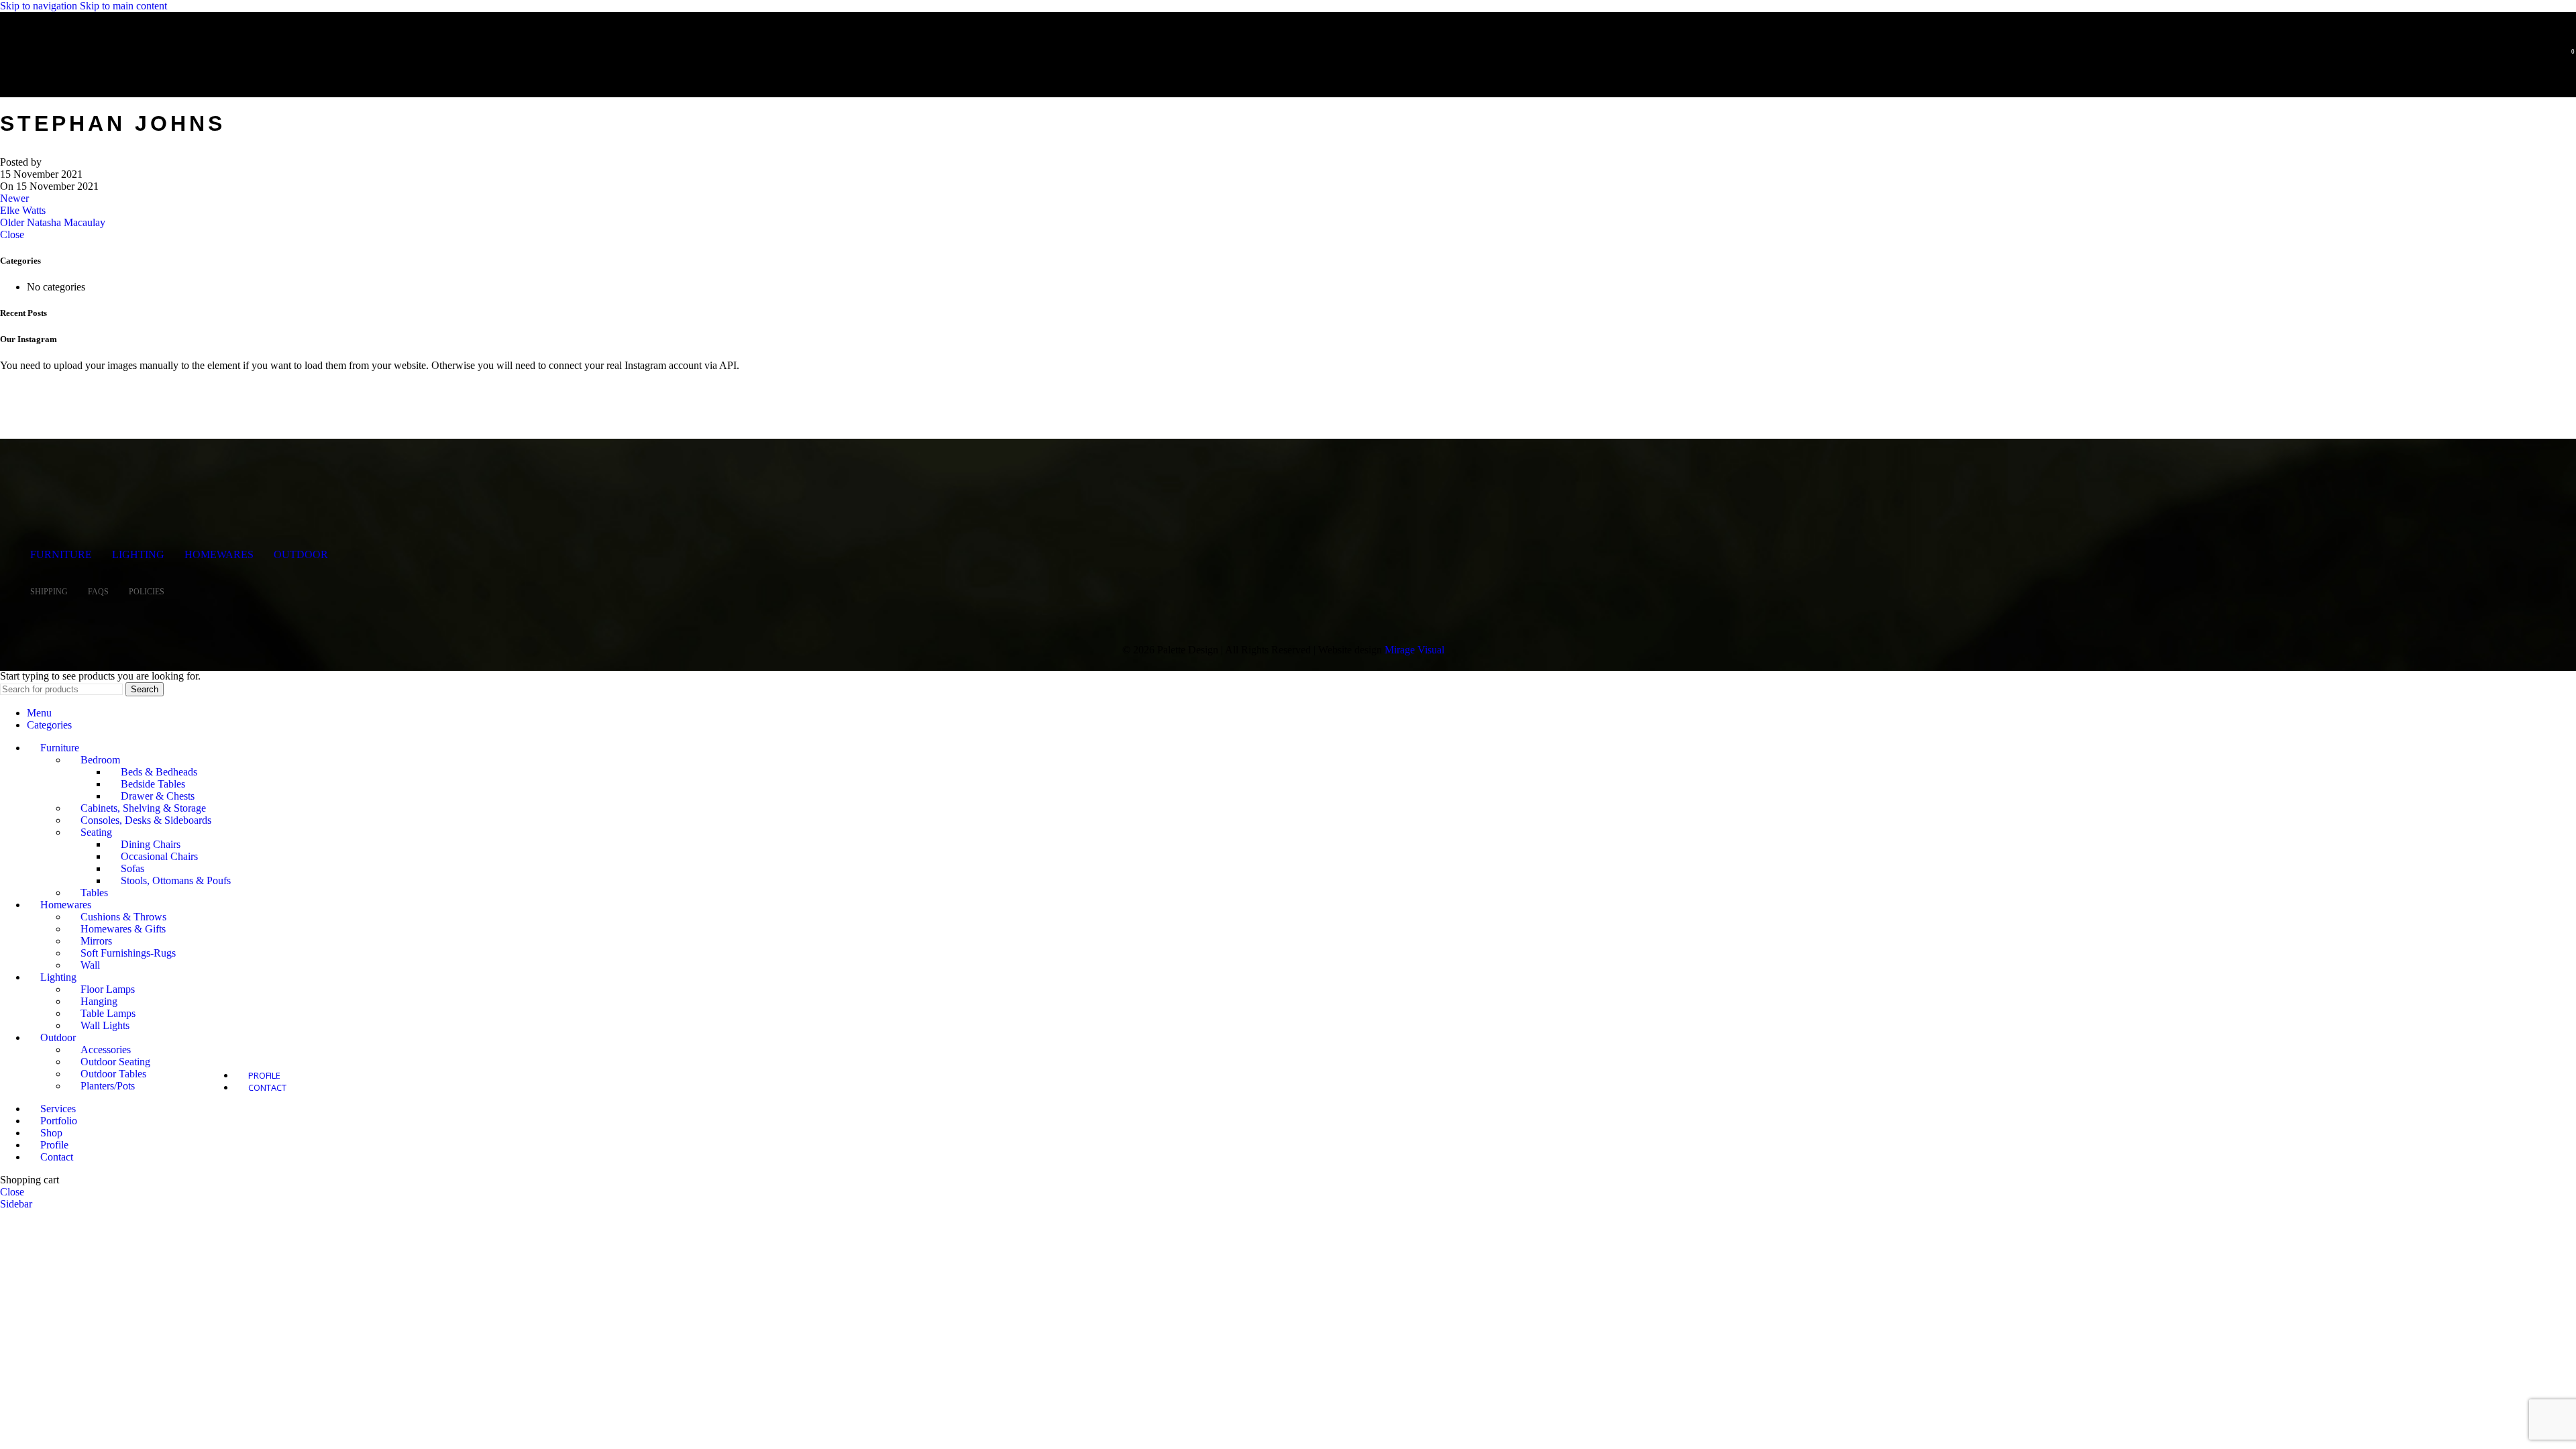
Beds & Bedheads (159, 772)
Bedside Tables (153, 784)
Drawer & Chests (158, 796)
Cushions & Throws (123, 917)
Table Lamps (108, 1013)
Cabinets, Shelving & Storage (143, 808)
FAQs (98, 592)
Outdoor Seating (115, 1062)
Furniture (61, 554)
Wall (90, 965)
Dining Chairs (151, 844)
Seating (96, 832)
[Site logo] (97, 76)
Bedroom (100, 760)
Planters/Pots (108, 1086)
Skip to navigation (40, 6)
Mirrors (96, 941)
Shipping (49, 592)
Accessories (106, 1050)
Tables (94, 893)
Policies (147, 592)
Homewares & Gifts (123, 929)
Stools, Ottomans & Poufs (176, 880)
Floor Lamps (108, 989)
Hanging (99, 1001)
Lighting (138, 554)
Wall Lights (105, 1025)
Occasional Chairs (159, 856)
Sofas (132, 868)
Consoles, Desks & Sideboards (146, 820)
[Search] (2548, 57)
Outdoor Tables (113, 1074)
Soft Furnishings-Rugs (128, 953)
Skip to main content (123, 6)
